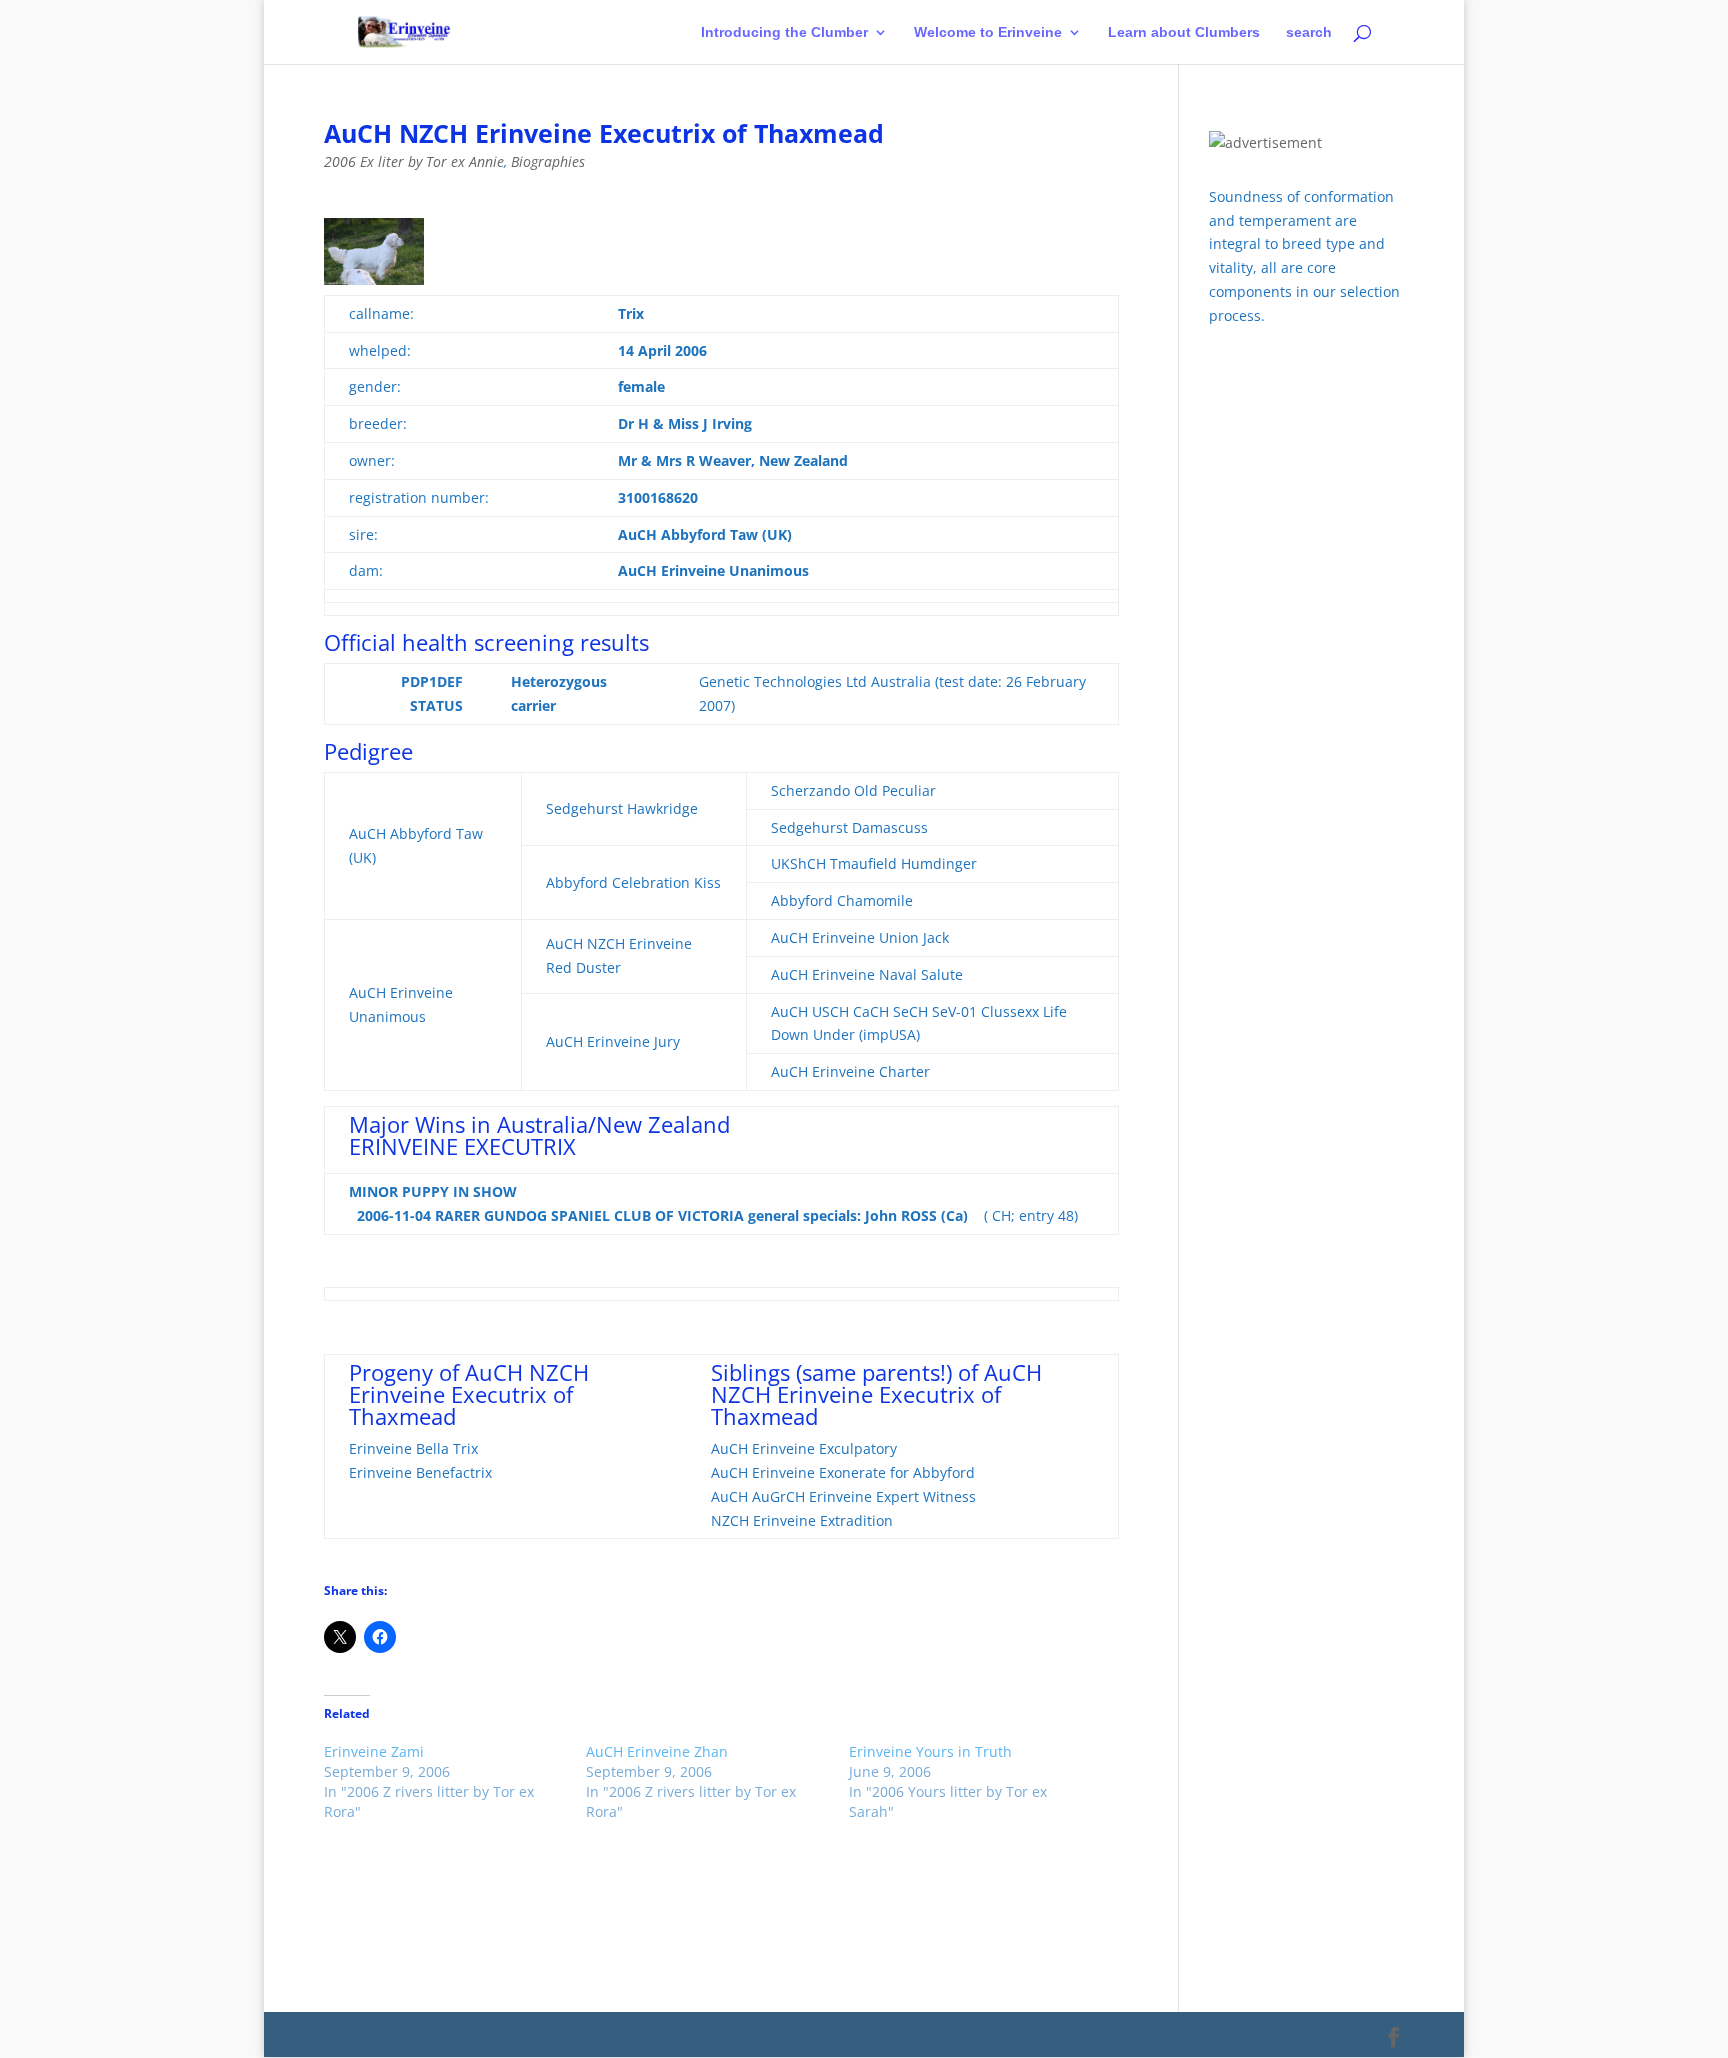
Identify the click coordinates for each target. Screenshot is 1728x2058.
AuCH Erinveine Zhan (657, 1751)
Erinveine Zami (374, 1751)
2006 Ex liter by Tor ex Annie (414, 161)
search (1309, 32)
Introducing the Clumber (784, 32)
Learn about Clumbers (1184, 32)
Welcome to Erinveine (988, 32)
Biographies (548, 161)
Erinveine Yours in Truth (930, 1751)
